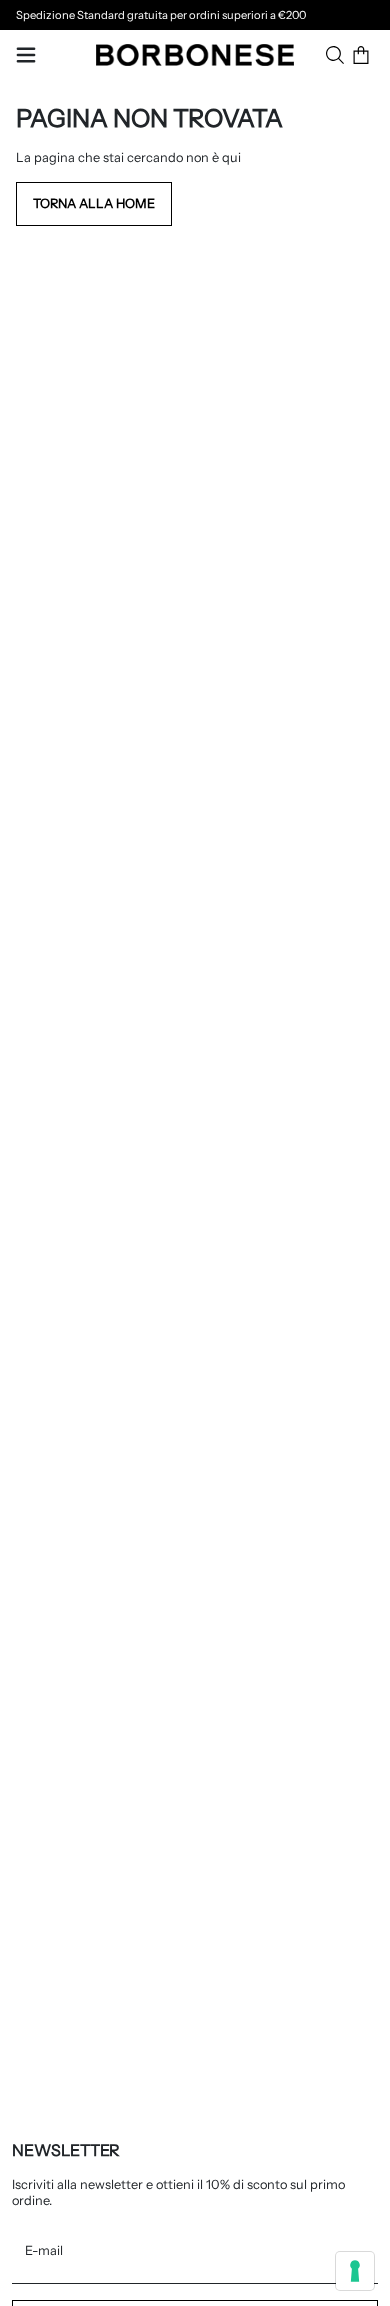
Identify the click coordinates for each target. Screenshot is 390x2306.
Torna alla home (94, 203)
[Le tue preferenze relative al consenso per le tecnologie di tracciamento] (355, 2271)
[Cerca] (335, 55)
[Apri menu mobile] (26, 55)
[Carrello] (361, 55)
